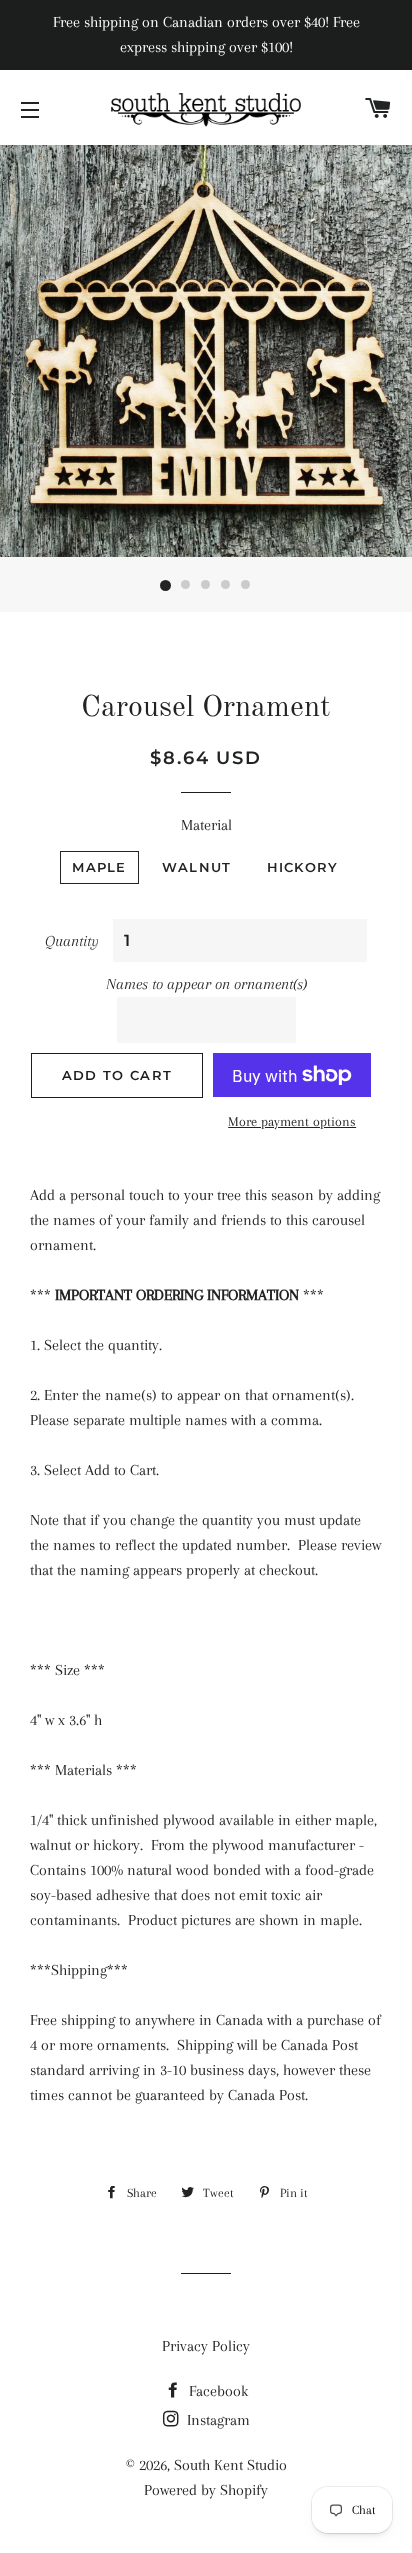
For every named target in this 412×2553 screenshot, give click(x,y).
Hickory (303, 867)
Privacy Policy (206, 2346)
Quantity (72, 941)
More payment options (292, 1121)
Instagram (216, 2420)
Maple (99, 867)
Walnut (197, 867)
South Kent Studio (230, 2465)
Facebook (216, 2391)
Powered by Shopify (206, 2490)
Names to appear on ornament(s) (206, 984)
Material (206, 825)
